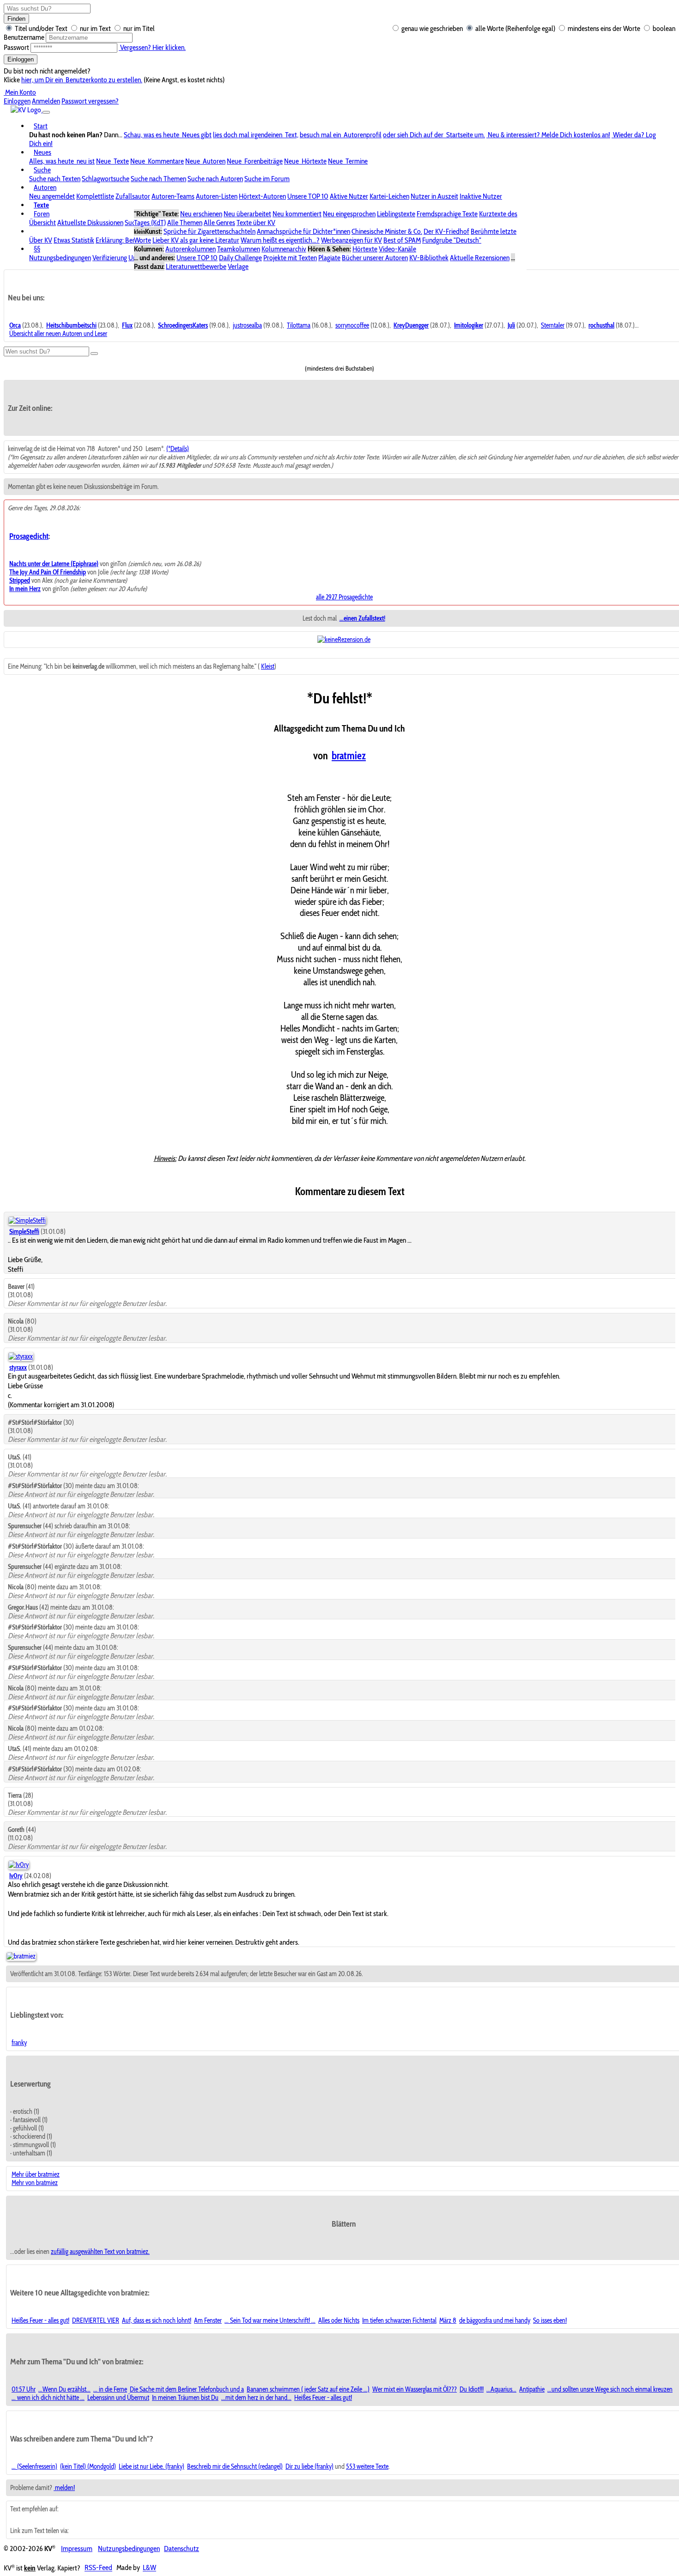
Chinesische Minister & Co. (387, 231)
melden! (64, 2488)
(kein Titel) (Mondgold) (88, 2466)
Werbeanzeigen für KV (352, 240)
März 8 (448, 2320)
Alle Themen (185, 223)
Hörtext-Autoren (262, 196)
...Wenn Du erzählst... (64, 2389)
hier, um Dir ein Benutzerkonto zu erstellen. (82, 80)
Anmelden (46, 101)
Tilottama (299, 325)
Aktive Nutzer (349, 196)
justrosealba (247, 325)
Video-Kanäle (397, 249)
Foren (42, 214)
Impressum (77, 2549)
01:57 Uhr (24, 2389)
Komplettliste (95, 196)
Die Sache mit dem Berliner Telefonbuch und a (187, 2389)
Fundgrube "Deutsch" (452, 240)
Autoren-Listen (217, 196)
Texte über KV (256, 223)
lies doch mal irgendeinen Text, (256, 135)
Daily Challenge (240, 258)
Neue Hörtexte (305, 161)
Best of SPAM (402, 240)
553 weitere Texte (367, 2466)
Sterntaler (553, 325)
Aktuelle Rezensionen (480, 258)
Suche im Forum (267, 179)
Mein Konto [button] (20, 92)
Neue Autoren (205, 161)
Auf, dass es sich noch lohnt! (157, 2320)
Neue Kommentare (157, 161)
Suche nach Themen (158, 179)
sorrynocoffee (352, 325)
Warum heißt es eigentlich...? (280, 240)
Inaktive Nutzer (481, 196)
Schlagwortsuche (106, 179)
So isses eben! (550, 2320)
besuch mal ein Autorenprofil (341, 135)
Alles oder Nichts (339, 2320)
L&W (149, 2568)
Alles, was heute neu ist (62, 161)
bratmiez (349, 756)
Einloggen (21, 59)
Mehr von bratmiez (35, 2183)
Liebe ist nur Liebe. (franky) (152, 2466)
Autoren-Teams (173, 196)
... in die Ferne (110, 2389)
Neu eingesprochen (349, 214)
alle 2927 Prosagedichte (344, 597)
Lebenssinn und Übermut (118, 2398)
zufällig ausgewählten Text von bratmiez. (100, 2252)
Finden (16, 19)
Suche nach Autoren (215, 179)
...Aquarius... (501, 2389)
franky (19, 2043)
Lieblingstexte (396, 214)
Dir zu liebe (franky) (309, 2466)
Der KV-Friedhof (446, 231)
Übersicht (42, 223)
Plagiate (329, 258)
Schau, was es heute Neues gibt (168, 135)
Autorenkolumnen (191, 249)
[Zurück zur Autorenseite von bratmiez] (21, 1956)
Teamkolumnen (239, 249)
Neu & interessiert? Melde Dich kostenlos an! (548, 135)
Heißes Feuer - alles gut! (40, 2320)
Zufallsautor (133, 196)
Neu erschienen (201, 214)
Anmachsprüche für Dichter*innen (303, 231)
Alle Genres (219, 223)
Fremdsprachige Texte (447, 214)
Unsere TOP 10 (308, 196)
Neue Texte (112, 161)
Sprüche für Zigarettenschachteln (209, 231)
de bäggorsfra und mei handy (495, 2320)
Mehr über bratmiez (36, 2174)
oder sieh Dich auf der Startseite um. (434, 135)
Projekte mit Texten (290, 258)
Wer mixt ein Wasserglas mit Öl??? (415, 2389)
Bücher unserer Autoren (375, 258)
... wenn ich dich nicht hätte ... (48, 2398)
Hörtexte (365, 249)
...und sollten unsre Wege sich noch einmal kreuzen (610, 2389)
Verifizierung (110, 258)
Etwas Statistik (74, 240)
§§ (37, 249)
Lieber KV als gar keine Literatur (196, 240)
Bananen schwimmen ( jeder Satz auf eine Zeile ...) (308, 2389)
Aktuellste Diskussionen (90, 223)
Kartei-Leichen (389, 196)
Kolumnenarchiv (284, 249)
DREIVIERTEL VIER (96, 2320)
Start (41, 126)
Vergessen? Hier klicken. (152, 47)
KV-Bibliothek (429, 258)
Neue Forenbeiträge (255, 161)
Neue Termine (348, 161)
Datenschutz (182, 2549)
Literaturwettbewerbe (196, 266)
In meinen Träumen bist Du (185, 2398)
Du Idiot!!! (472, 2389)
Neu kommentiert (297, 214)
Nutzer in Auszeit (434, 196)
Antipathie (532, 2389)
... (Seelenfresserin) (34, 2466)
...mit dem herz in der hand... (256, 2398)
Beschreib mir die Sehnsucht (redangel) (235, 2466)
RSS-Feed (98, 2568)
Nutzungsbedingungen (60, 258)
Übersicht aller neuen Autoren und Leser (58, 334)
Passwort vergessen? (90, 101)
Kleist (268, 666)
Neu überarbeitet (247, 214)
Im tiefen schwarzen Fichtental (399, 2320)
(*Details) (178, 449)
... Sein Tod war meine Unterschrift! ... (270, 2320)
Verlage (238, 266)
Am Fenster (208, 2320)
